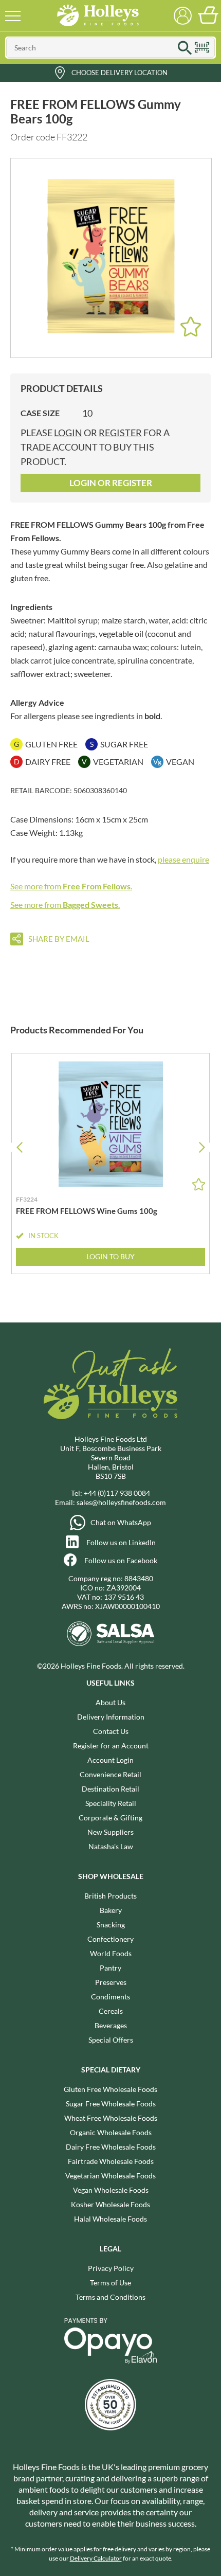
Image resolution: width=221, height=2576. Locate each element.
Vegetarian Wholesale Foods (110, 2176)
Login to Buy (110, 1256)
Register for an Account (111, 1746)
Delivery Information (111, 1717)
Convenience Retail (110, 1774)
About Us (110, 1702)
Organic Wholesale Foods (111, 2132)
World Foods (111, 1953)
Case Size (40, 413)
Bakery (111, 1910)
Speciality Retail (111, 1803)
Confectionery (110, 1939)
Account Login (110, 1760)
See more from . (71, 886)
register (120, 433)
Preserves (111, 1982)
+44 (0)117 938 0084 (117, 1493)
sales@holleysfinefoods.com (121, 1502)
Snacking (111, 1925)
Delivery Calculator (96, 2558)
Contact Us (111, 1731)
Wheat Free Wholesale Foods (111, 2118)
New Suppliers (110, 1832)
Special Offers (111, 2040)
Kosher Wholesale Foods (110, 2204)
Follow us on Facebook (121, 1560)
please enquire (183, 859)
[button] (202, 1147)
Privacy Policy (111, 2268)
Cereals (111, 2011)
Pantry (110, 1968)
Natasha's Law (111, 1846)
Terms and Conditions (110, 2297)
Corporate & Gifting (110, 1818)
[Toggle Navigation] (13, 15)
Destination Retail (110, 1789)
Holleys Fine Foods (98, 15)
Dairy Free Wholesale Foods (111, 2147)
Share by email (59, 939)
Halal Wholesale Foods (110, 2219)
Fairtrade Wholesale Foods (111, 2161)
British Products (110, 1896)
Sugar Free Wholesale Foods (111, 2104)
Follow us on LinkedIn (121, 1542)
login (68, 433)
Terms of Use (110, 2283)
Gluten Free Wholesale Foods (110, 2089)
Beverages (111, 2025)
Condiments (110, 1997)
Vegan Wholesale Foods (111, 2190)
